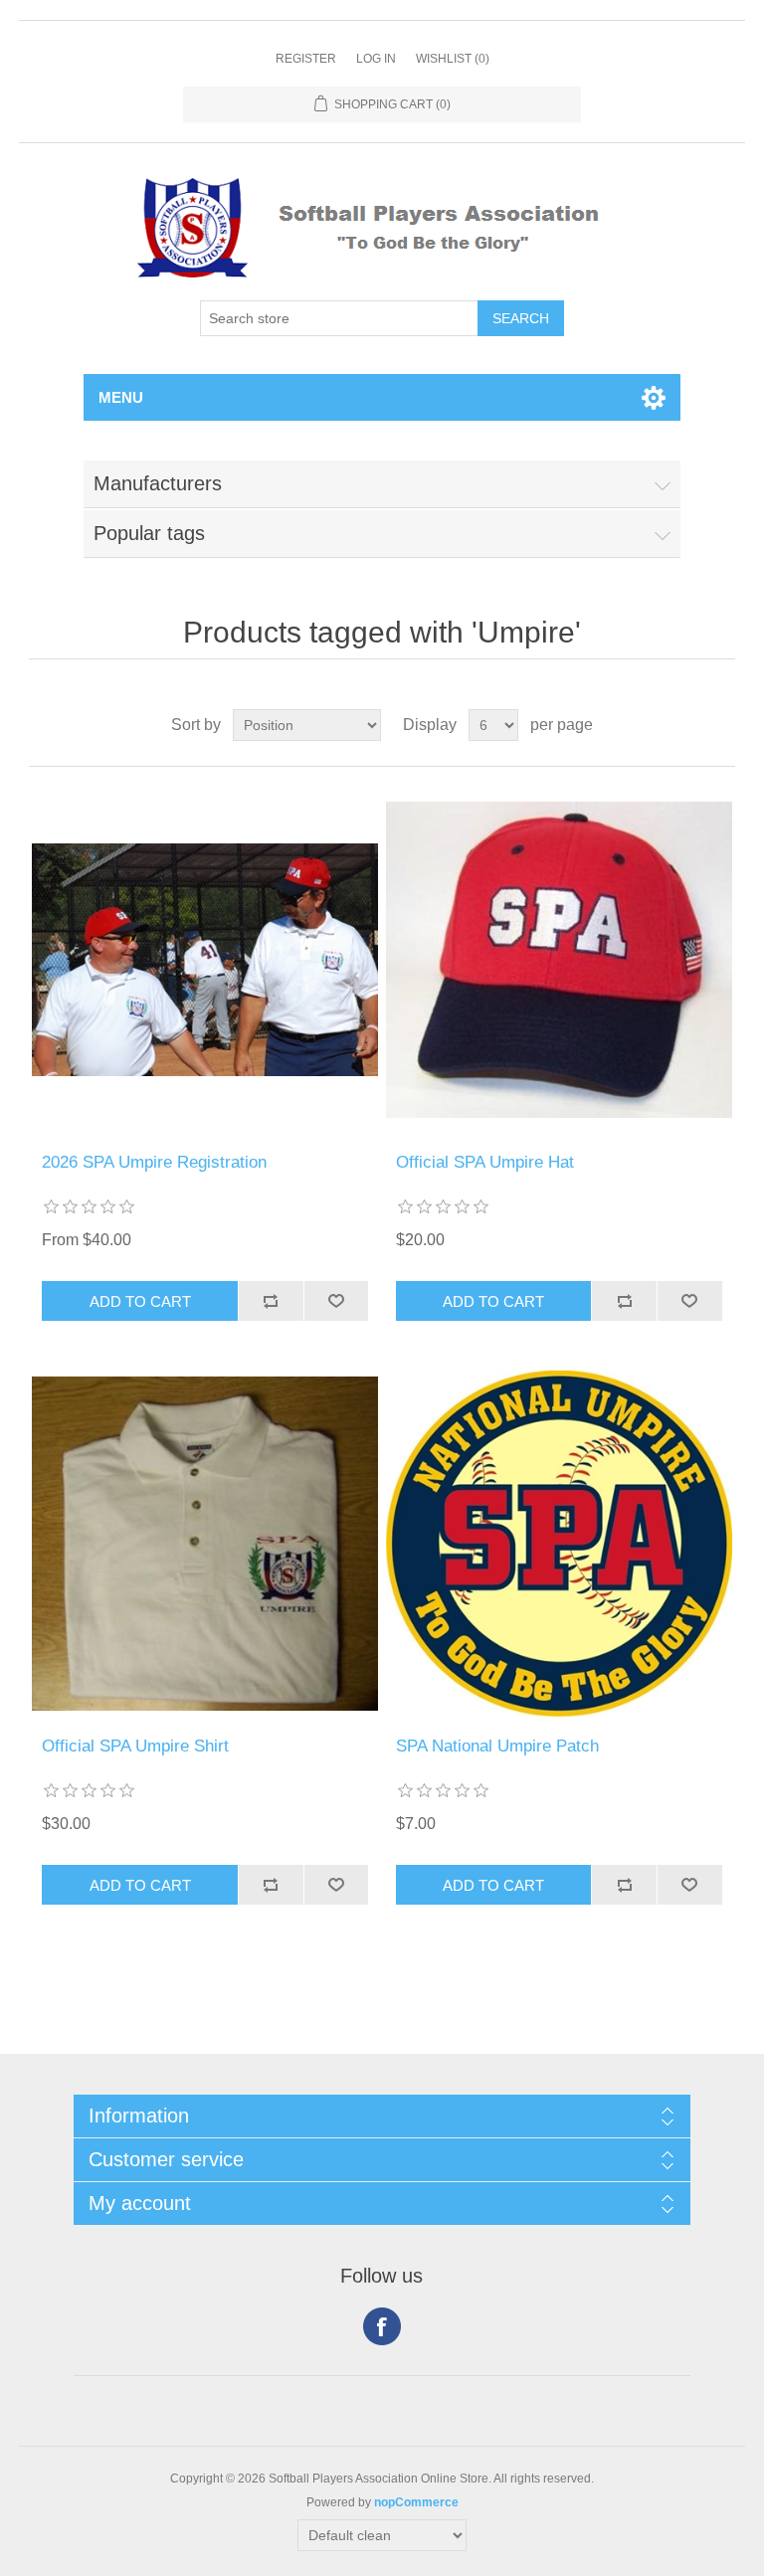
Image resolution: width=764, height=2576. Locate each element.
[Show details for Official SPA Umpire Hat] (559, 960)
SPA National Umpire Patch (497, 1746)
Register (306, 59)
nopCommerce (416, 2502)
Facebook (382, 2326)
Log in (376, 59)
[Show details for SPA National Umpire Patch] (559, 1544)
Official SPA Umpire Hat (485, 1162)
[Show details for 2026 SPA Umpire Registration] (205, 960)
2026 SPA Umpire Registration (154, 1162)
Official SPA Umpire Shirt (135, 1746)
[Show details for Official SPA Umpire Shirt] (205, 1544)
